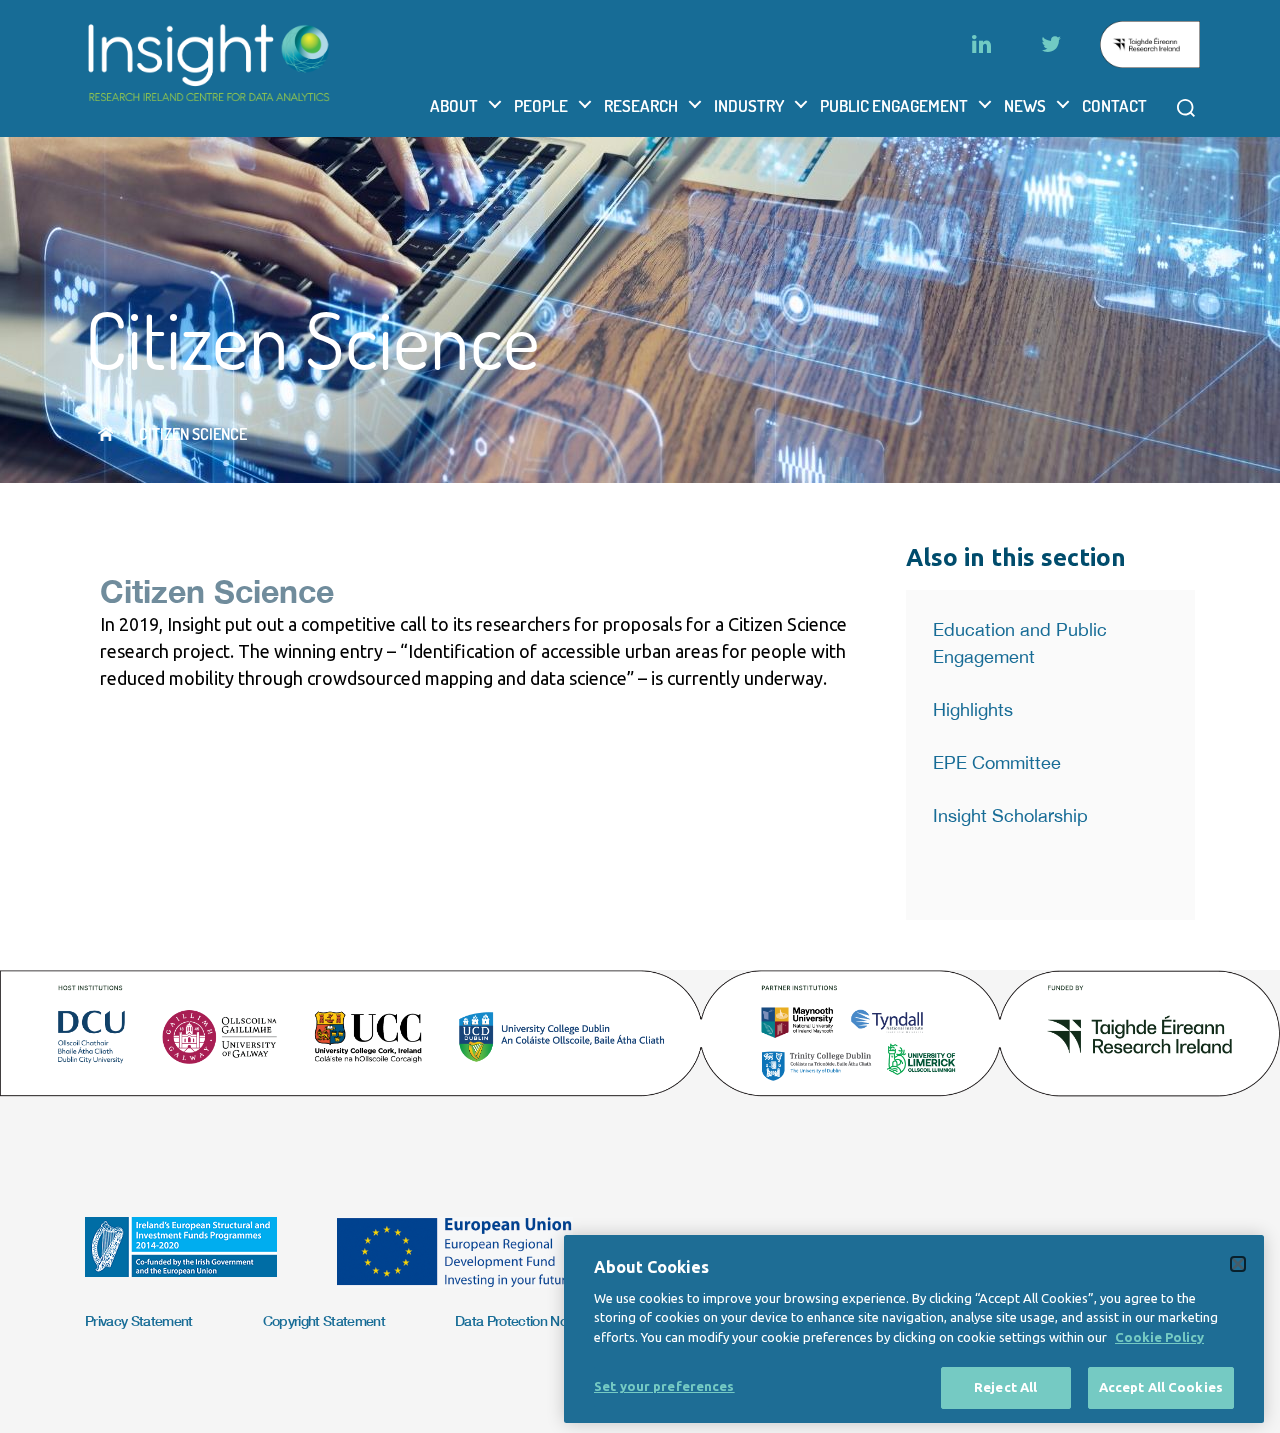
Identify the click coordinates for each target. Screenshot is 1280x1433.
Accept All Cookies (1161, 1387)
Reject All (1005, 1387)
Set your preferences (664, 1386)
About (454, 105)
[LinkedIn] (981, 44)
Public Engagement (894, 105)
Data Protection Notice (521, 1320)
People (541, 105)
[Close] (1238, 1264)
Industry (749, 105)
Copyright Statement (324, 1320)
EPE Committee (997, 762)
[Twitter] (1051, 44)
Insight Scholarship (1010, 815)
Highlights (973, 709)
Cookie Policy (1159, 1337)
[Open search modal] (1186, 108)
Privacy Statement (139, 1320)
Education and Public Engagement (1020, 643)
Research (641, 105)
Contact (1114, 105)
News (1025, 105)
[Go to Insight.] (105, 434)
